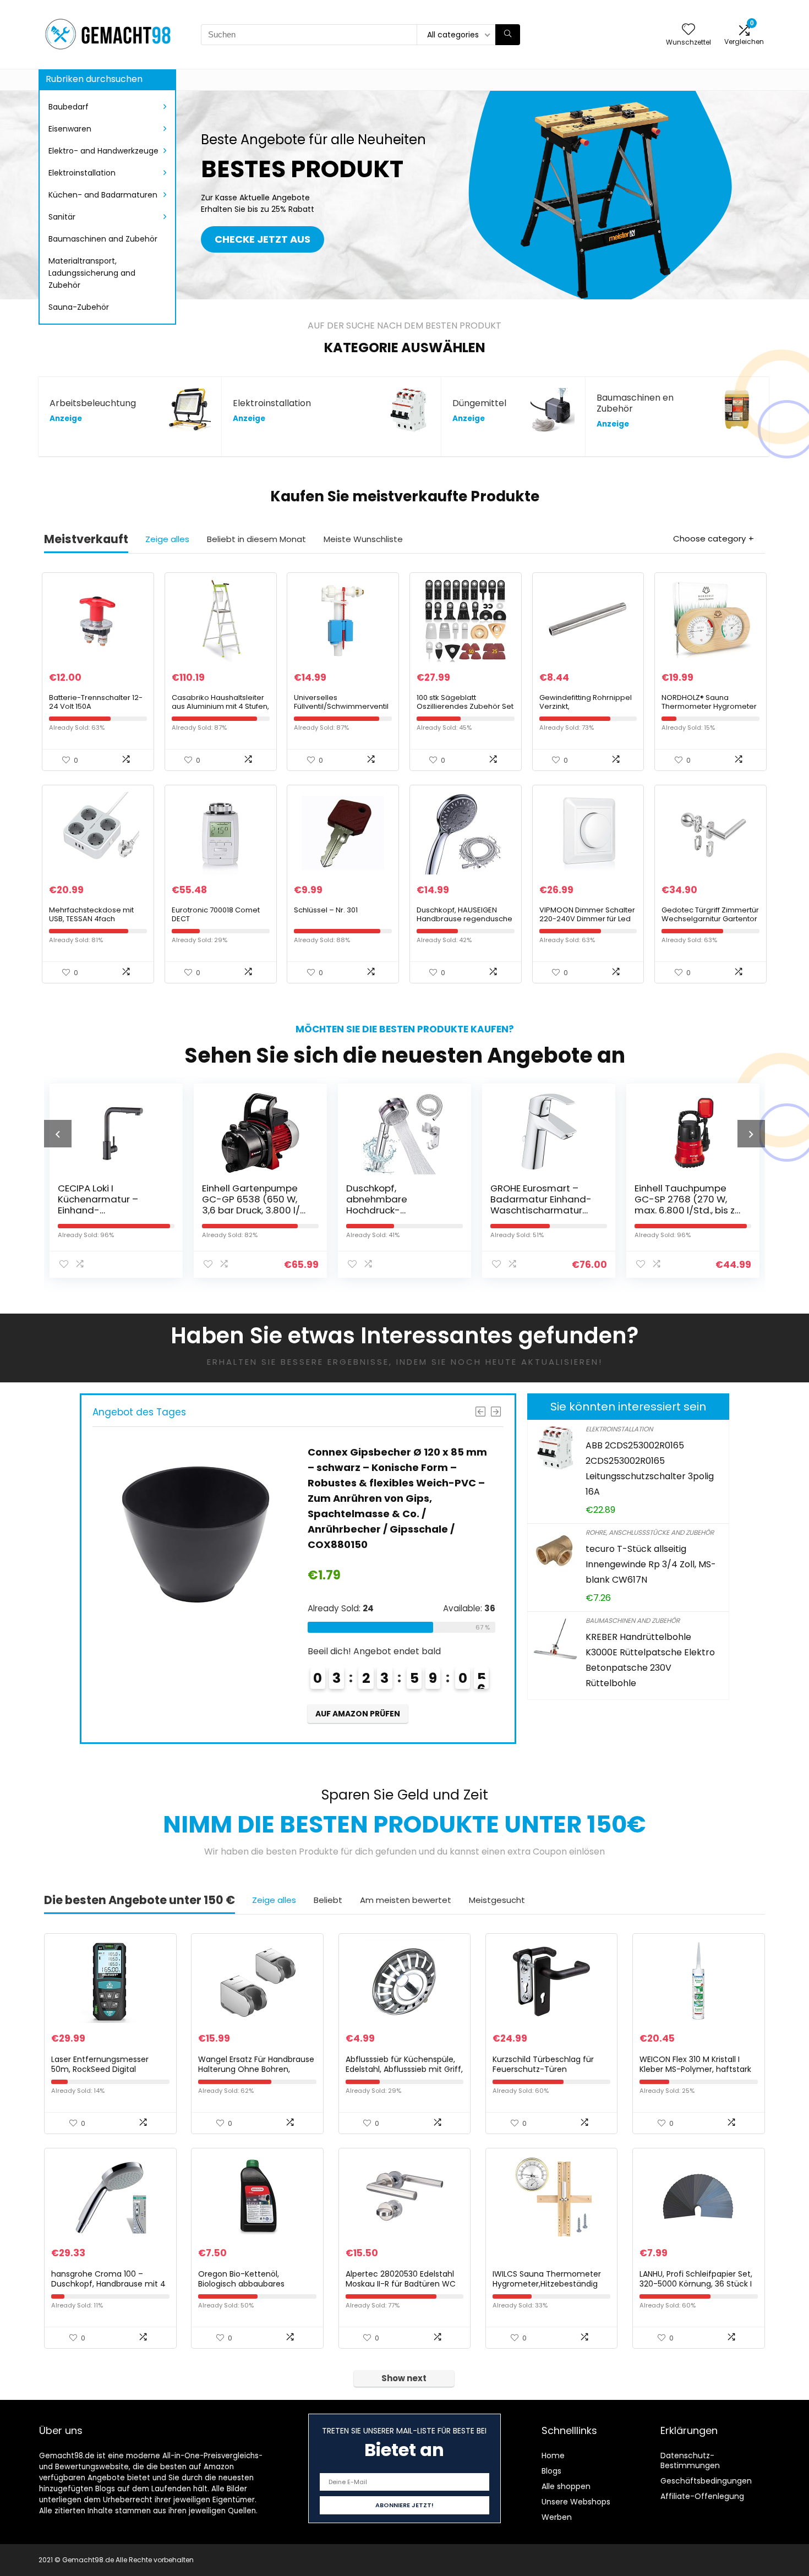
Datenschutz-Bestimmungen (690, 2460)
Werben (557, 2517)
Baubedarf (69, 107)
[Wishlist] (688, 30)
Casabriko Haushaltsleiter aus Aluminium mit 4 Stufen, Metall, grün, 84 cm (220, 706)
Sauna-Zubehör (79, 307)
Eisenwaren (70, 129)
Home (553, 2455)
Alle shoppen (566, 2486)
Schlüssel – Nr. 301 (326, 910)
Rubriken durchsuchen (94, 79)
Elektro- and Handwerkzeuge (103, 151)
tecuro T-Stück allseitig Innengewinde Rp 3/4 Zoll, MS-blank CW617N (651, 1564)
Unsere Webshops (576, 2502)
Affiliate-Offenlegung (702, 2496)
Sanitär (62, 217)
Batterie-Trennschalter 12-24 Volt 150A (96, 702)
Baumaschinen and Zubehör (103, 239)
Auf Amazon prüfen (357, 1667)
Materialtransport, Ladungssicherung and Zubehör (92, 273)
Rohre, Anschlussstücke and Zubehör (650, 1532)
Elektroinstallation (82, 173)
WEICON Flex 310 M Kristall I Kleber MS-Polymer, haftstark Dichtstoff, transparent (695, 2069)
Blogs (551, 2471)
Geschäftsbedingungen (706, 2481)
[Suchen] (508, 35)
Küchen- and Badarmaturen (103, 195)
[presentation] (58, 1134)
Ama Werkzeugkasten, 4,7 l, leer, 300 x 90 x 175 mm (687, 1199)
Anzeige (66, 419)
